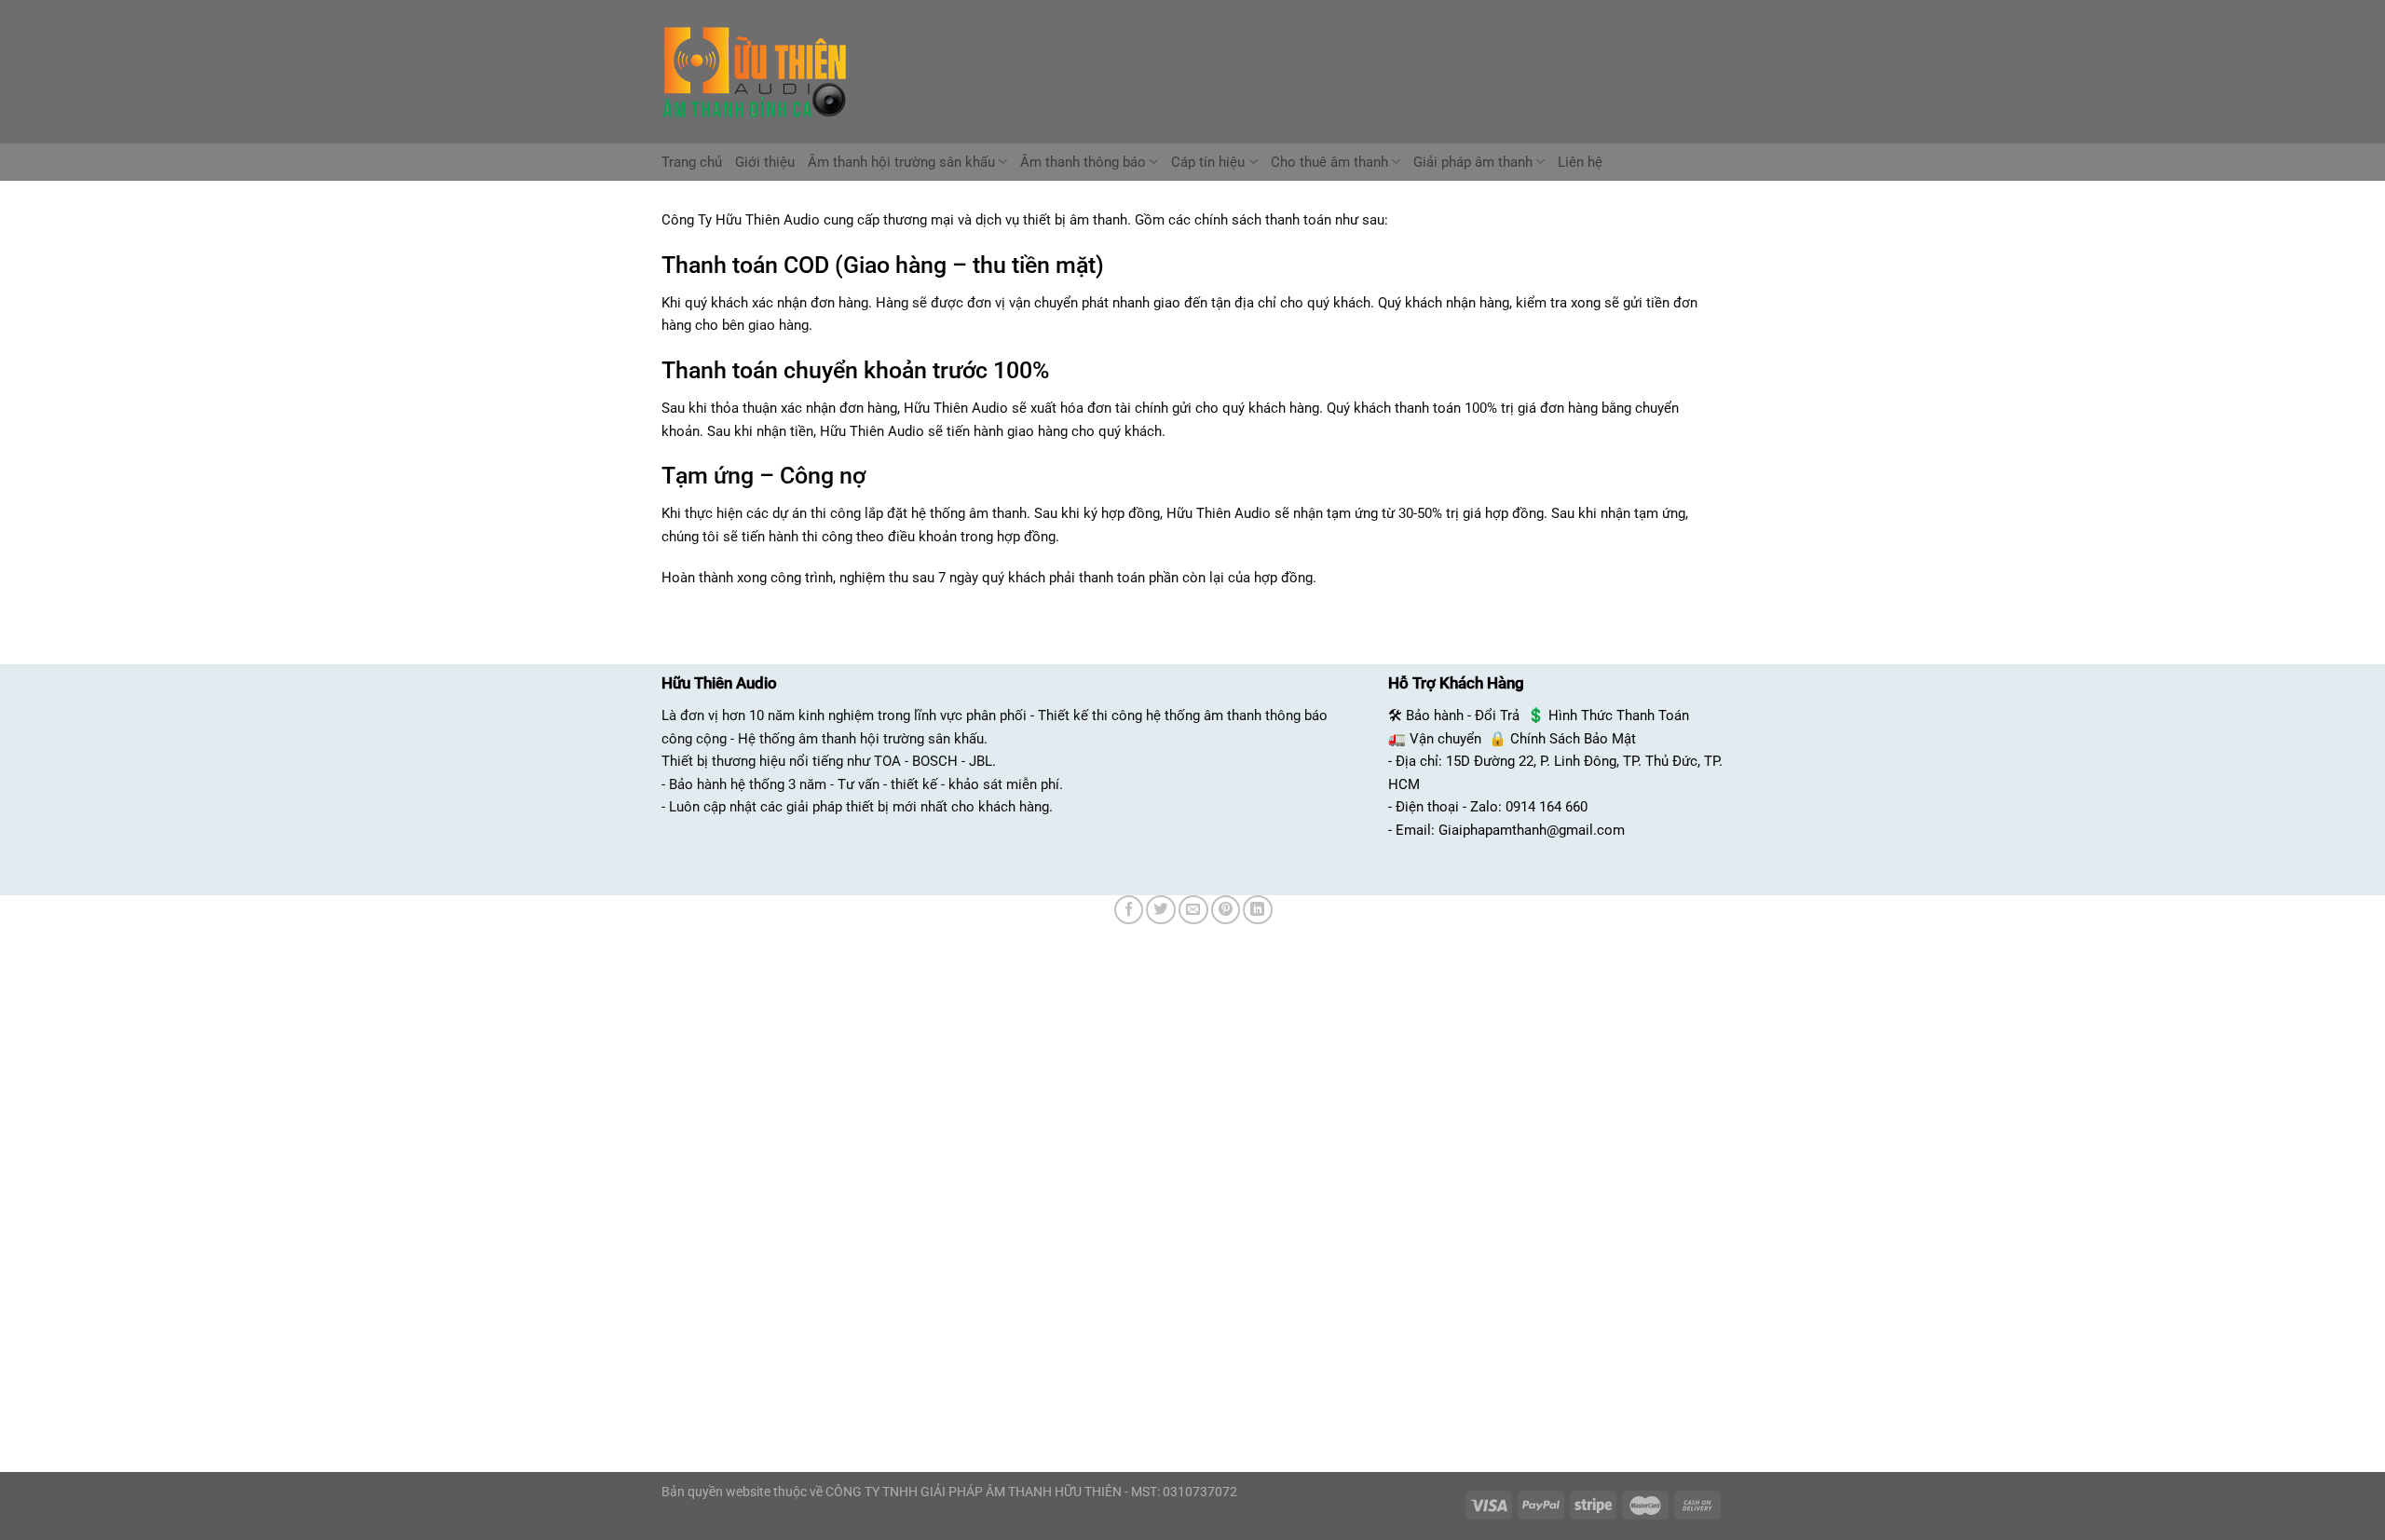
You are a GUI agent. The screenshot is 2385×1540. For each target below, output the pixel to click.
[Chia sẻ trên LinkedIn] (1258, 910)
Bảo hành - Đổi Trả (1463, 715)
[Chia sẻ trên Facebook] (1129, 910)
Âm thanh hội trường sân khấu (901, 162)
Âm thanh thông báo (1083, 162)
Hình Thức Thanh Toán (1619, 715)
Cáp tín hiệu (1208, 162)
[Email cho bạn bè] (1193, 910)
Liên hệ (1580, 162)
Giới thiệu (765, 162)
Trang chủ (692, 162)
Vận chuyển (1445, 739)
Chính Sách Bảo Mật (1573, 739)
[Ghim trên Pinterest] (1226, 910)
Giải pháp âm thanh (1473, 162)
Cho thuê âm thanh (1329, 162)
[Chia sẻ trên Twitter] (1161, 910)
